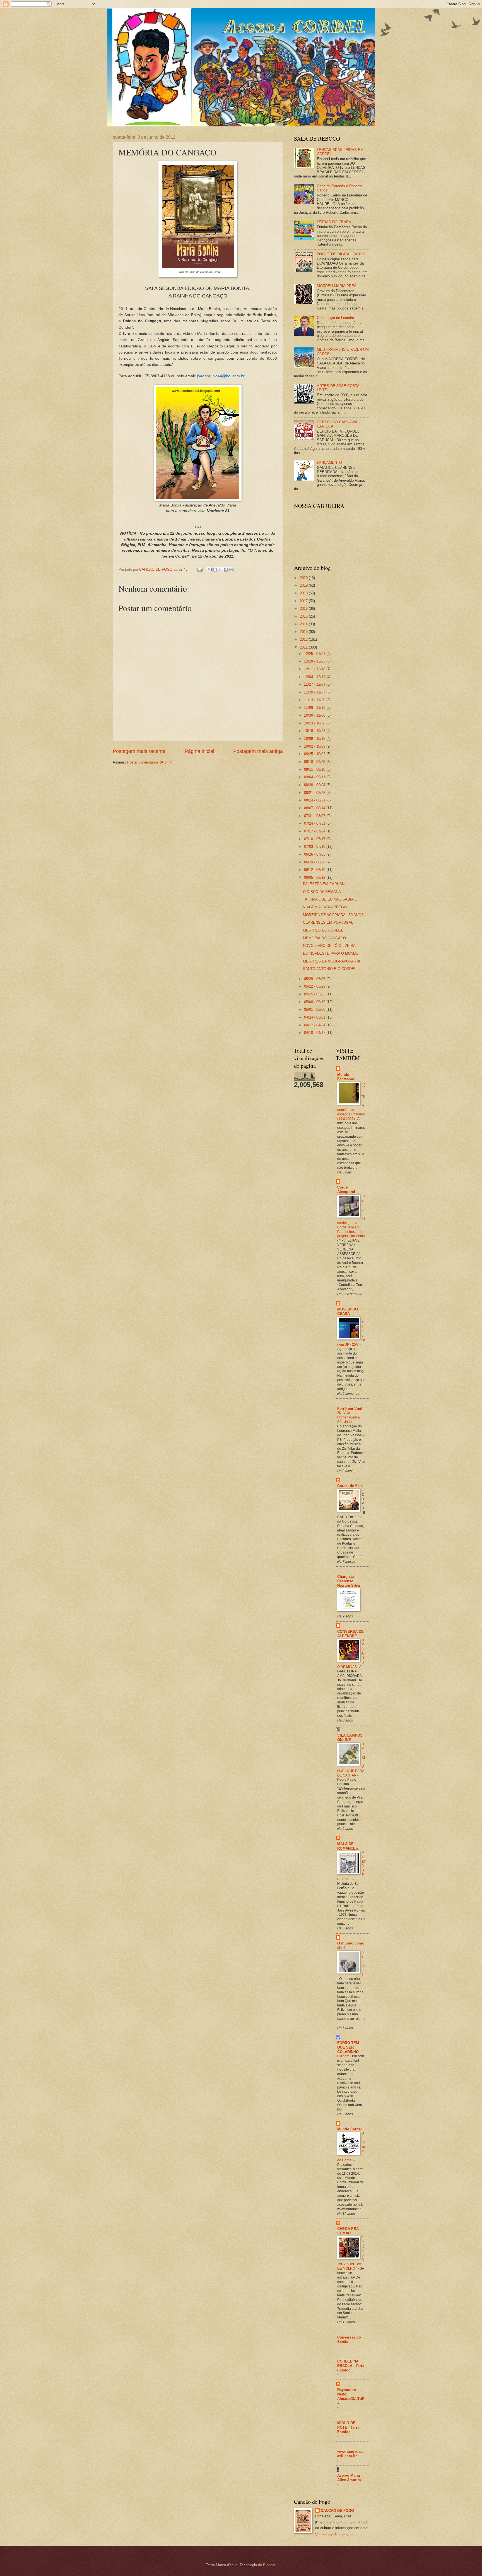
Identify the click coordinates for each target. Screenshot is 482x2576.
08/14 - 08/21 (315, 800)
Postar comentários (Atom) (149, 762)
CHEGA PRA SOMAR (348, 2231)
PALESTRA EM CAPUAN (324, 884)
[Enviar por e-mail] (210, 570)
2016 (304, 608)
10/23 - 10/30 (315, 723)
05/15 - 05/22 (315, 994)
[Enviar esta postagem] (200, 569)
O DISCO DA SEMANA (322, 892)
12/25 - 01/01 (315, 654)
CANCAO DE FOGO (337, 2511)
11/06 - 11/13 (315, 708)
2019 (304, 585)
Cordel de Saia (350, 1486)
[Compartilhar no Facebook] (226, 570)
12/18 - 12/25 (315, 661)
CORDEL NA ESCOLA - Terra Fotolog (351, 2366)
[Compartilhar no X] (220, 570)
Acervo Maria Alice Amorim (349, 2478)
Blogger (269, 2565)
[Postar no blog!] (215, 570)
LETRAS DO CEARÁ (334, 222)
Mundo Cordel (350, 2129)
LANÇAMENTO (329, 463)
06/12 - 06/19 (315, 870)
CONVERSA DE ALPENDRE (350, 1634)
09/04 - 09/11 (315, 777)
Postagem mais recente (139, 751)
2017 (304, 601)
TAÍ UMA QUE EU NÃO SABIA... (330, 899)
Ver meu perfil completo (334, 2535)
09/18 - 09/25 (315, 762)
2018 (304, 593)
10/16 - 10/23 (315, 731)
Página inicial (199, 751)
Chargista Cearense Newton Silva (349, 1581)
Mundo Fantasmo (346, 1077)
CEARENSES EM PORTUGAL (328, 922)
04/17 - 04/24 (315, 1025)
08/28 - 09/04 (315, 785)
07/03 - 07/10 (315, 847)
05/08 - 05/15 (315, 1002)
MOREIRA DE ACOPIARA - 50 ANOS (333, 915)
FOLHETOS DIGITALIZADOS (341, 254)
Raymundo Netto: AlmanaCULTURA (351, 2396)
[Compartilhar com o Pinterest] (231, 570)
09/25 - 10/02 (315, 754)
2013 (304, 632)
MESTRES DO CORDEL (323, 930)
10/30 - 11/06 (315, 715)
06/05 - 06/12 (315, 878)
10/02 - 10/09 (315, 746)
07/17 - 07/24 (315, 831)
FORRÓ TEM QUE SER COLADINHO (348, 2047)
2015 (304, 616)
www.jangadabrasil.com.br (351, 2454)
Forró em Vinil (350, 1409)
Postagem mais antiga (258, 751)
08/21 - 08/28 (315, 793)
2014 (304, 624)
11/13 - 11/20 (315, 700)
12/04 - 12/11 (315, 677)
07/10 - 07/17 (315, 839)
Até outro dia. (363, 1963)
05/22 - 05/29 (315, 986)
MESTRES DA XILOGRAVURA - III (332, 961)
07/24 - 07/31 (315, 823)
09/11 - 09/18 (315, 770)
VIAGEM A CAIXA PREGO (325, 907)
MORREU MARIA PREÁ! (337, 286)
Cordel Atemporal (346, 1189)
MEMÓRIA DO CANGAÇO (324, 938)
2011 (304, 647)
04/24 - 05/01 (315, 1017)
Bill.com (344, 2056)
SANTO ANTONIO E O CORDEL (330, 969)
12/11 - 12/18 (315, 669)
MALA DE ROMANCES (348, 1846)
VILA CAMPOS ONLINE (350, 1738)
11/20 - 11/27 (315, 692)
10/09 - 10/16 (315, 739)
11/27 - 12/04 (315, 684)
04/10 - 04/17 (315, 1033)
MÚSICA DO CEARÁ (348, 1311)
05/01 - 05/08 (315, 1009)
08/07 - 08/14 (315, 808)
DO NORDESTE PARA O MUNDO (331, 953)
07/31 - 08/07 (315, 816)
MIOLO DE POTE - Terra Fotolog (348, 2427)
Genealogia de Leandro (335, 318)
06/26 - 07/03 (315, 854)
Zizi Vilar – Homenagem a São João (349, 1417)
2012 (304, 639)
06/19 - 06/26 (315, 862)
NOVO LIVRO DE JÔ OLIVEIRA (329, 946)
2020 (304, 578)
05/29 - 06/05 (315, 979)
